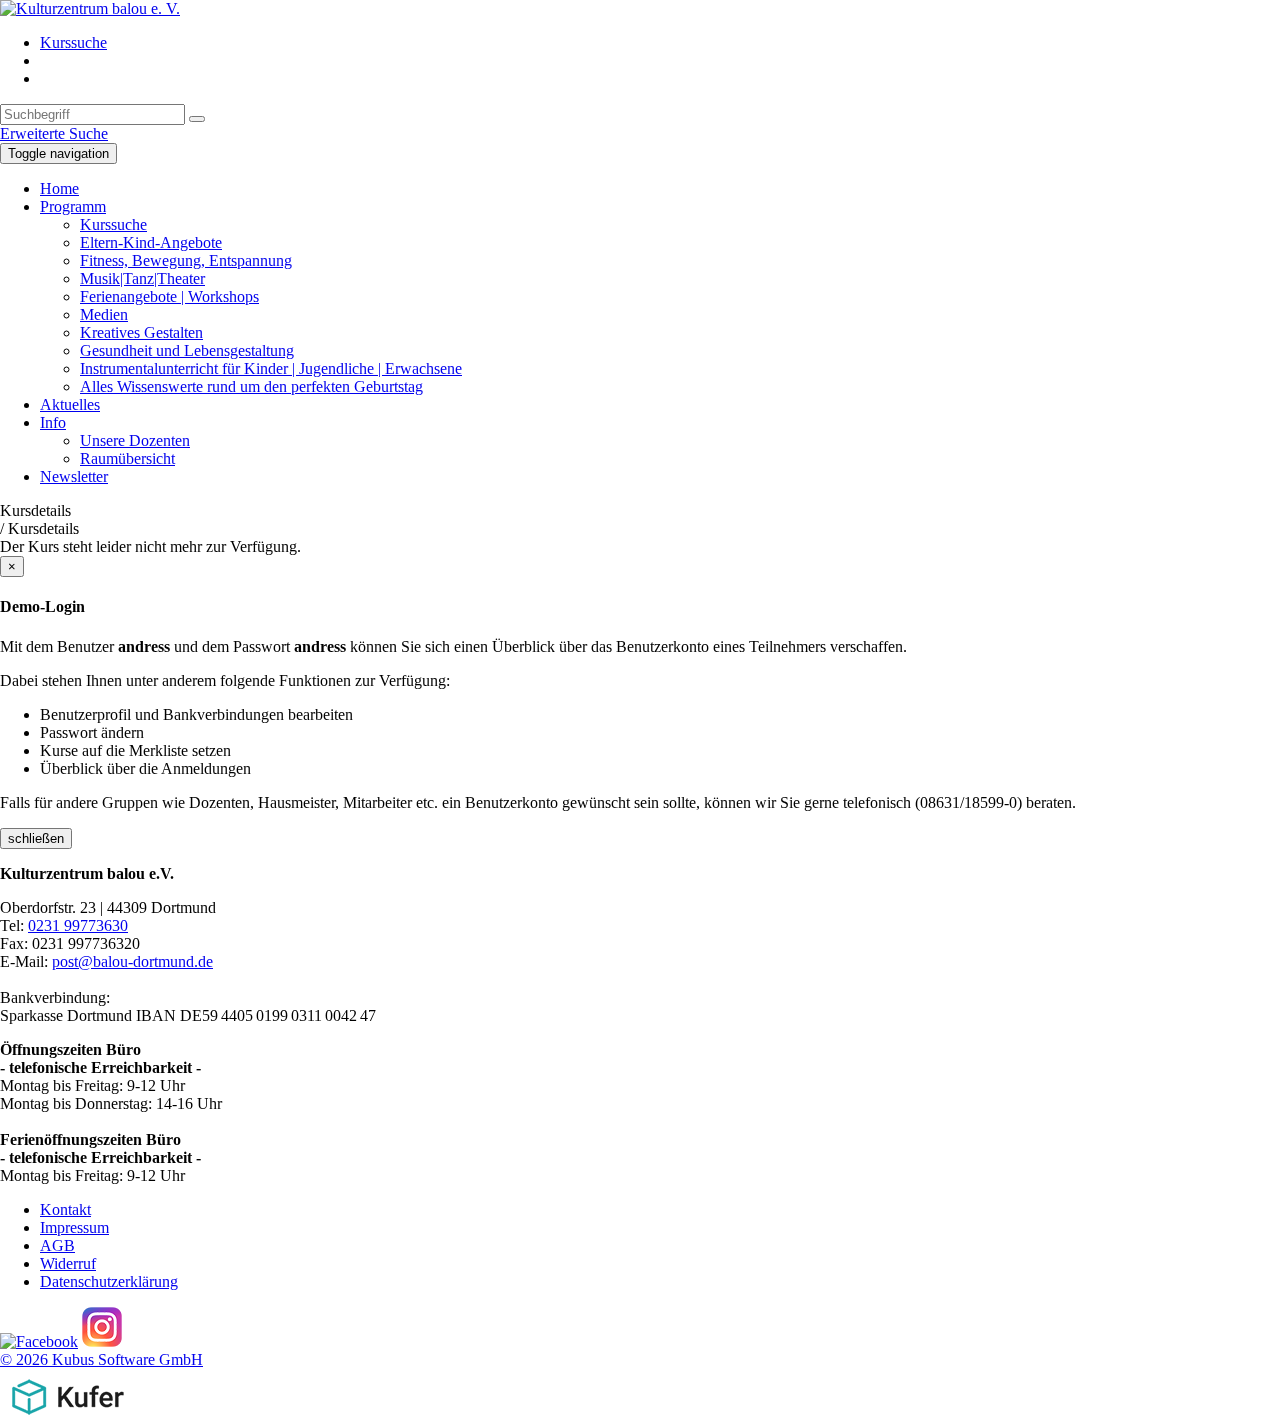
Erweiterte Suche (54, 133)
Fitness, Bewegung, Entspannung (186, 260)
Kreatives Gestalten (141, 332)
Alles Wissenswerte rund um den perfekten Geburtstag (251, 386)
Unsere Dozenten (135, 440)
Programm (73, 206)
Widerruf (68, 1263)
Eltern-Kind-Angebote (151, 242)
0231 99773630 (78, 925)
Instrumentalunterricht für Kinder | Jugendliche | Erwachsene (271, 368)
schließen (36, 838)
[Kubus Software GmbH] (67, 1418)
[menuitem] (660, 43)
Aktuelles (70, 404)
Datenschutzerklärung (109, 1281)
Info (53, 422)
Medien (104, 314)
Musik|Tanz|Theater (142, 278)
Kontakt (65, 1209)
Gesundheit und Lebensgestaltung (187, 350)
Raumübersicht (127, 458)
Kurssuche (73, 42)
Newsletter (74, 476)
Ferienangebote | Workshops (169, 296)
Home (59, 188)
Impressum (74, 1227)
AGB (57, 1245)
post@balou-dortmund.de (132, 961)
